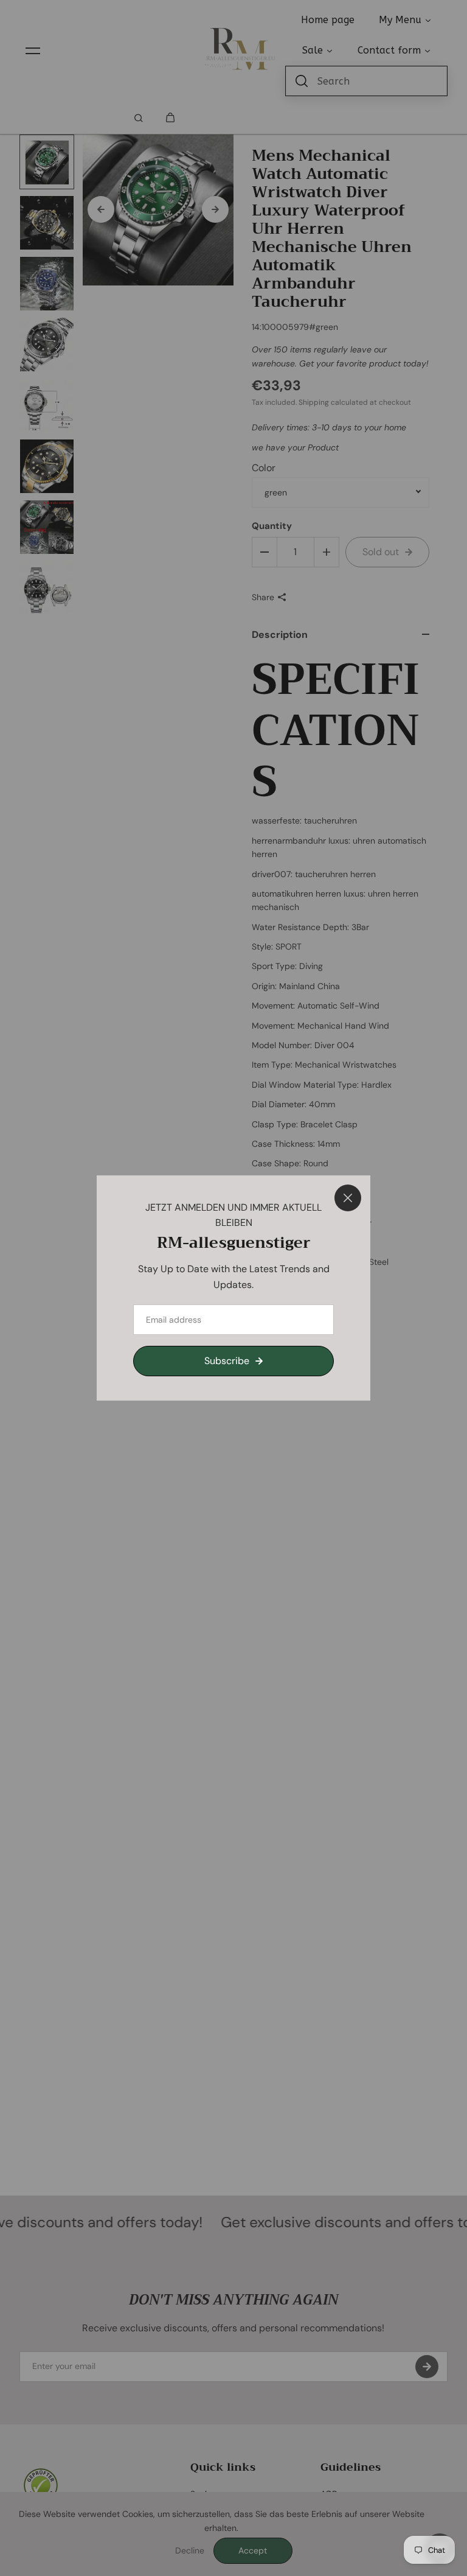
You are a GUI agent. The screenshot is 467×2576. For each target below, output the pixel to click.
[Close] (348, 1198)
